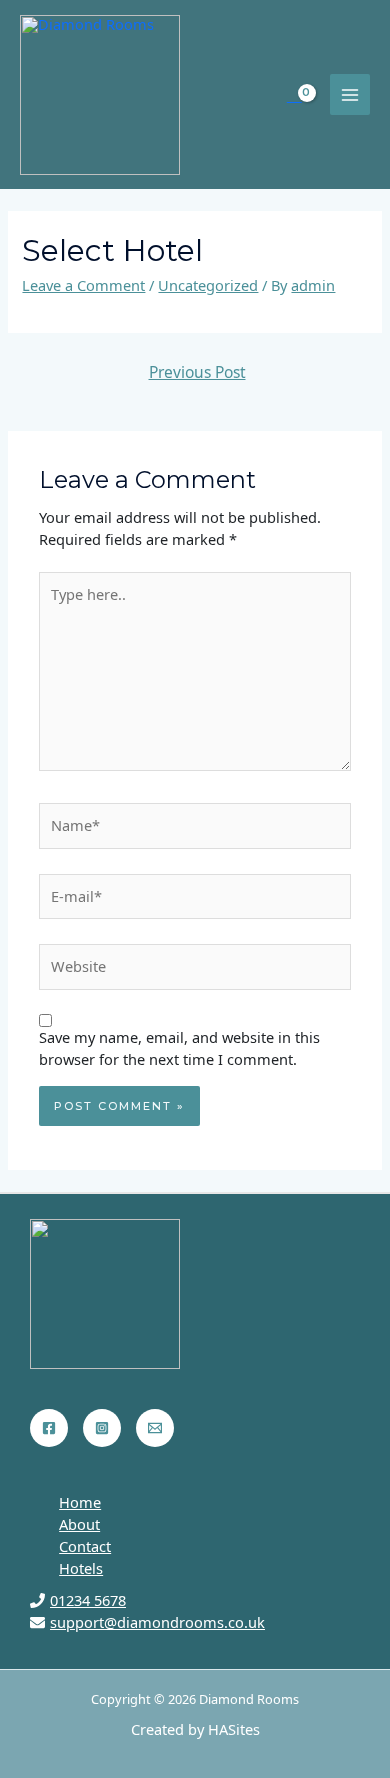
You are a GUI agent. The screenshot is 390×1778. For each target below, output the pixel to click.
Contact (85, 1546)
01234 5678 (88, 1600)
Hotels (81, 1568)
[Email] (155, 1428)
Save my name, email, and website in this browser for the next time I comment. (179, 1048)
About (79, 1524)
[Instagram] (102, 1428)
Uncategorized (208, 285)
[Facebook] (49, 1428)
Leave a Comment (83, 285)
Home (80, 1502)
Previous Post (197, 372)
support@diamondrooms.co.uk (157, 1622)
